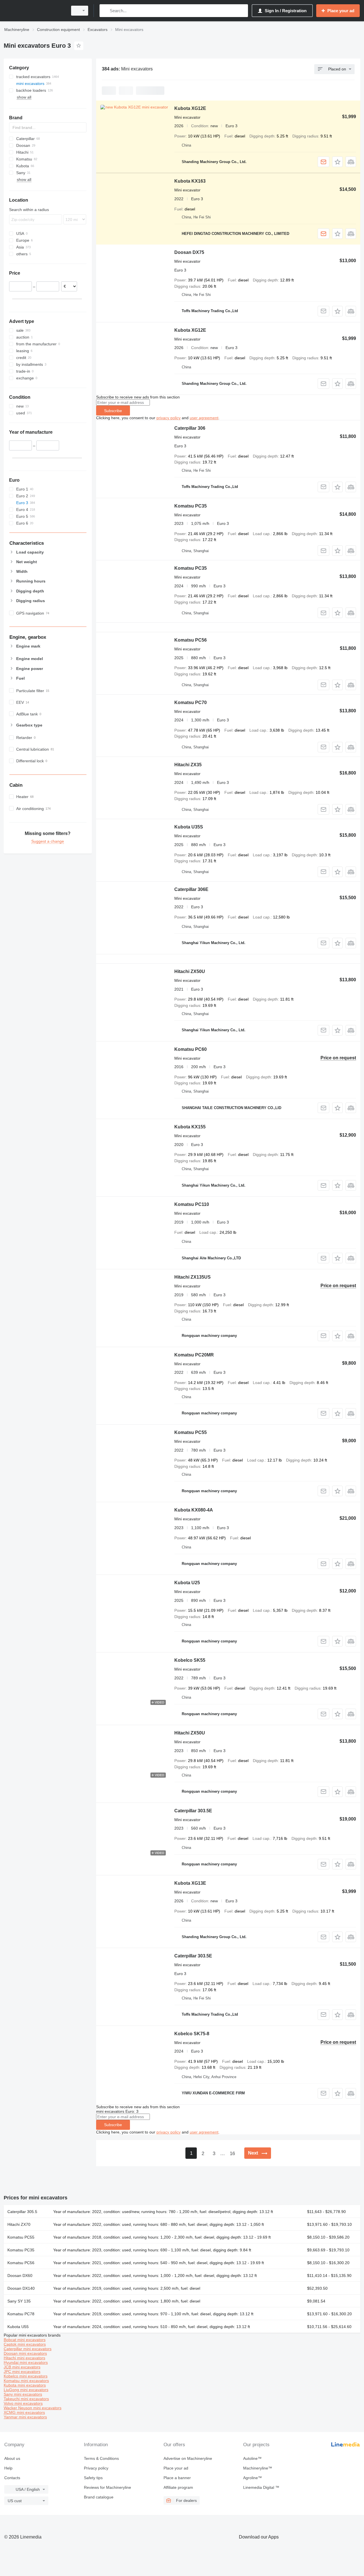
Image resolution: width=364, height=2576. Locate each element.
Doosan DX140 (21, 2288)
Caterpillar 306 (190, 428)
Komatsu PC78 (21, 2314)
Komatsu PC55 (191, 1432)
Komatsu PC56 (191, 640)
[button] (337, 162)
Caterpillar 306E (191, 889)
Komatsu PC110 (192, 1204)
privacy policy (168, 418)
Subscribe (113, 411)
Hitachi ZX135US (193, 1277)
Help (8, 2468)
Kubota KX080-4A (194, 1510)
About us (12, 2458)
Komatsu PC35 (191, 506)
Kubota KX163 (190, 181)
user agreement (204, 418)
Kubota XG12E (190, 108)
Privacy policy (96, 2468)
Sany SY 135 (19, 2301)
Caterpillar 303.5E (193, 1811)
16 (232, 2154)
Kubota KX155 (190, 1127)
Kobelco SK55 (190, 1660)
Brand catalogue (99, 2497)
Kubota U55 (18, 2327)
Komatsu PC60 (191, 1049)
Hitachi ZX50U (190, 971)
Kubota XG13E (190, 1883)
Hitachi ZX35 (188, 765)
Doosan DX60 (20, 2276)
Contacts (12, 2478)
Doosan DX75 (189, 252)
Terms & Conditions (101, 2458)
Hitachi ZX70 (19, 2224)
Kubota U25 (187, 1583)
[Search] (105, 11)
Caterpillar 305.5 (22, 2212)
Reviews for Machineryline (107, 2487)
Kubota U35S (189, 827)
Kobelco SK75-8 (192, 2034)
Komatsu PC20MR (194, 1355)
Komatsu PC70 (191, 703)
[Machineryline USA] (34, 11)
